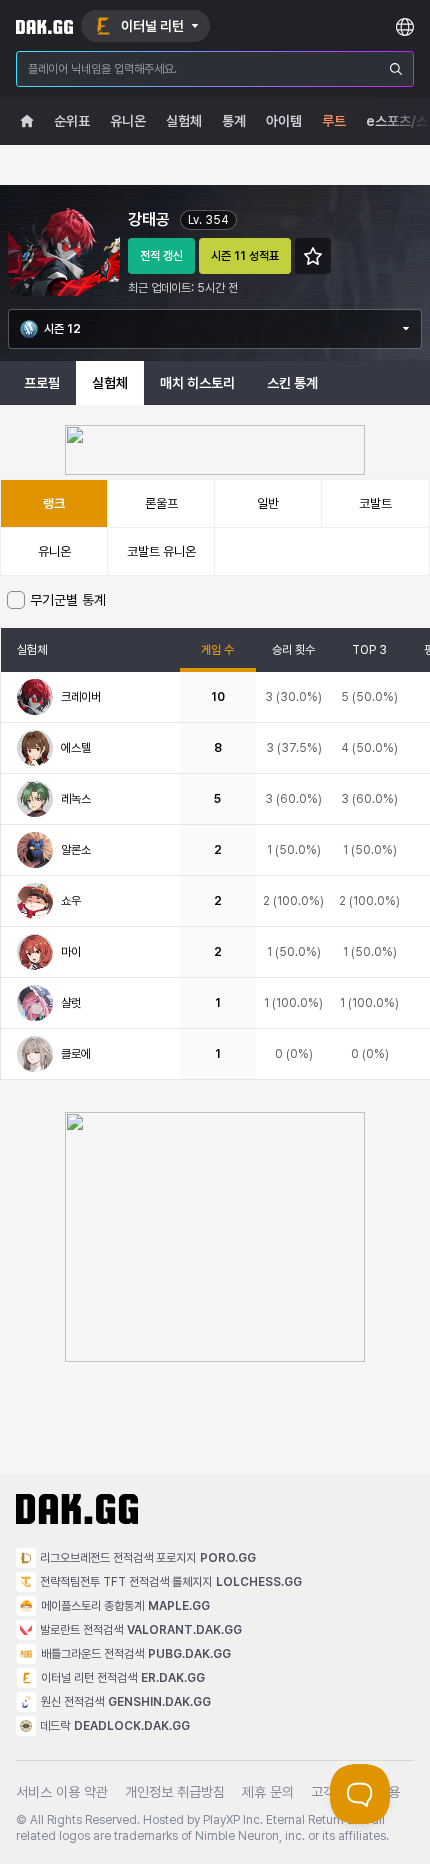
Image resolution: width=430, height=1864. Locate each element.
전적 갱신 (161, 256)
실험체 (110, 383)
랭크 (54, 503)
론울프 (161, 503)
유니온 (54, 551)
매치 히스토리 (197, 383)
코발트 (375, 503)
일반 (268, 503)
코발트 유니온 (161, 551)
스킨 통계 (292, 383)
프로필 (42, 383)
